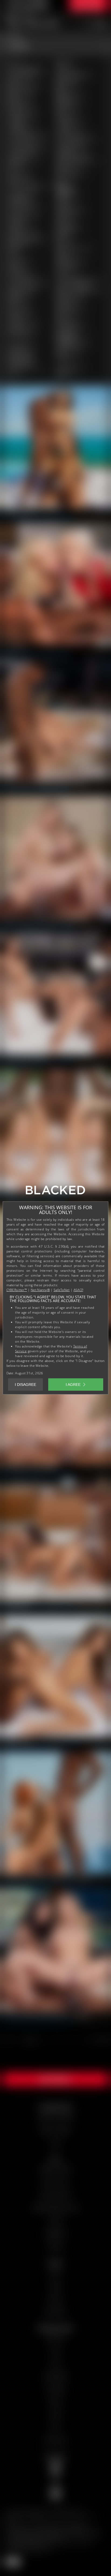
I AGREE (73, 1385)
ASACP (78, 1290)
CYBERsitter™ (17, 1290)
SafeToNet (62, 1290)
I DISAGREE (25, 1385)
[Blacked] (55, 1192)
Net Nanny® (40, 1290)
